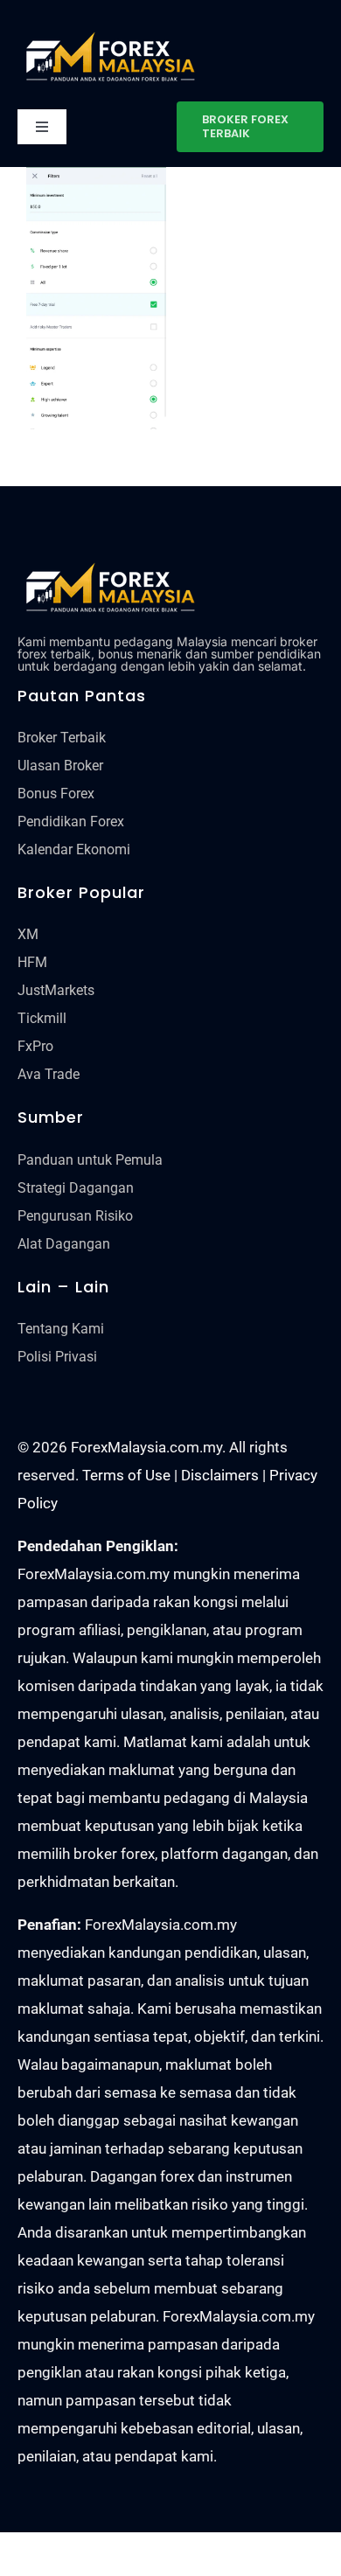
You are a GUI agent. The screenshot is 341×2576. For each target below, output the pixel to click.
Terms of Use (126, 1475)
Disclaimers (220, 1475)
